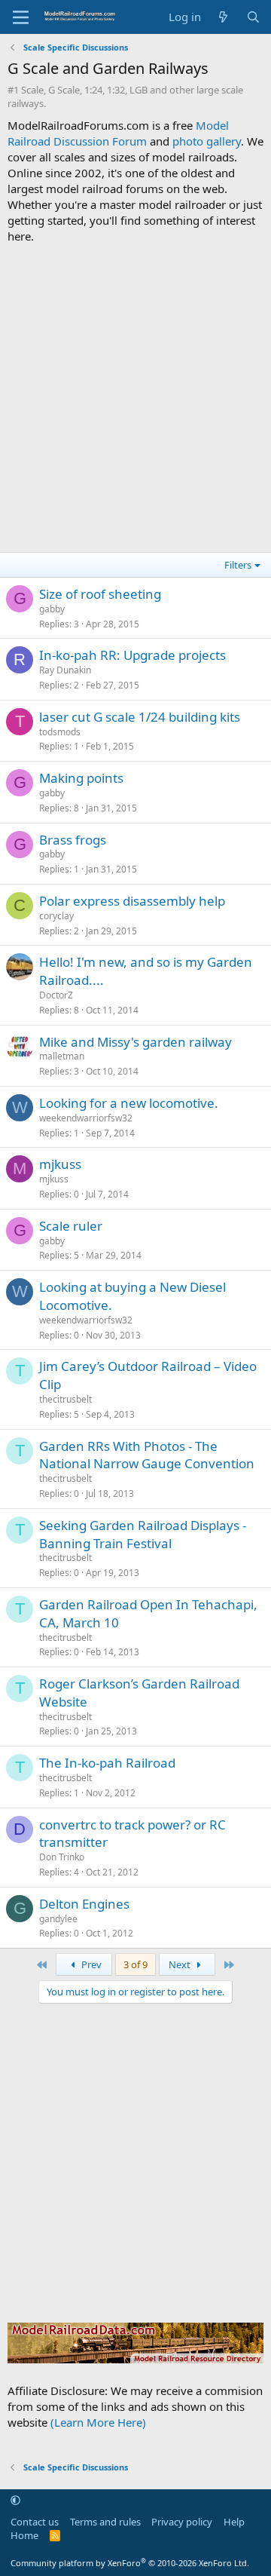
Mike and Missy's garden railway (135, 1042)
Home (24, 2535)
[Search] (253, 17)
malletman (62, 1056)
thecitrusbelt (65, 1399)
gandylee (58, 1919)
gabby (52, 609)
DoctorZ (56, 995)
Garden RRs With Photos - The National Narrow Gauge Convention (147, 1455)
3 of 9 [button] (135, 1964)
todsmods (60, 732)
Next (181, 1964)
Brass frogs (73, 840)
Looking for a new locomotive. (129, 1103)
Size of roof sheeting (100, 594)
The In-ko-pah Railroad (107, 1763)
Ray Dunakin (65, 670)
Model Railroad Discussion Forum (118, 133)
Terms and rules (105, 2522)
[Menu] (21, 17)
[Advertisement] (135, 396)
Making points (81, 778)
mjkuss (60, 1164)
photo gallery (207, 141)
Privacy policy (182, 2522)
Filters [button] (238, 565)
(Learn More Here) (98, 2422)
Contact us (35, 2522)
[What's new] (223, 17)
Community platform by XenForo (130, 2563)
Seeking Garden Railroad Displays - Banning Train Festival (143, 1534)
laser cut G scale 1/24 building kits (140, 717)
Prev (90, 1964)
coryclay (56, 916)
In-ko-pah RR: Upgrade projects (132, 655)
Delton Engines (84, 1904)
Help (234, 2522)
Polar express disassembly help (132, 901)
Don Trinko (62, 1857)
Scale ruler (71, 1226)
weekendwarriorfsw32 (86, 1118)
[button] (15, 2501)
